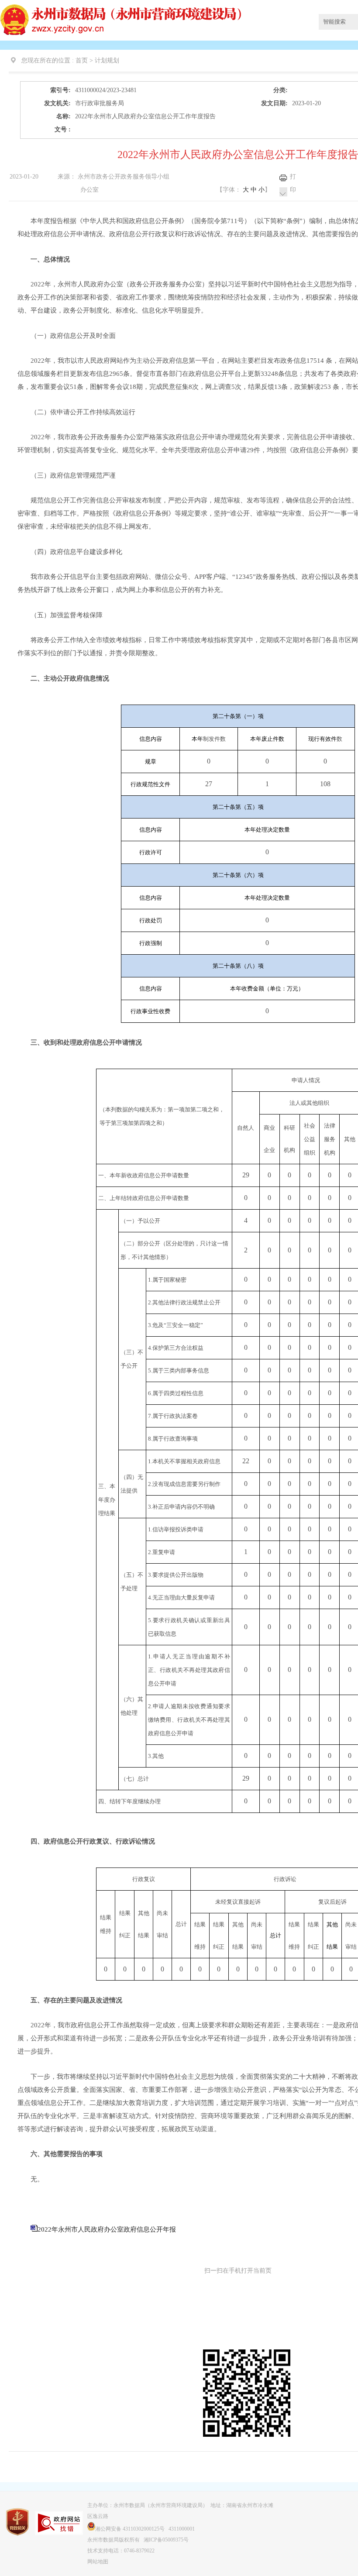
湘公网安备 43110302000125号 (130, 2529)
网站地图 (98, 2562)
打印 (293, 183)
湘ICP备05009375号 (166, 2540)
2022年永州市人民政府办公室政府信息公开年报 (107, 2229)
